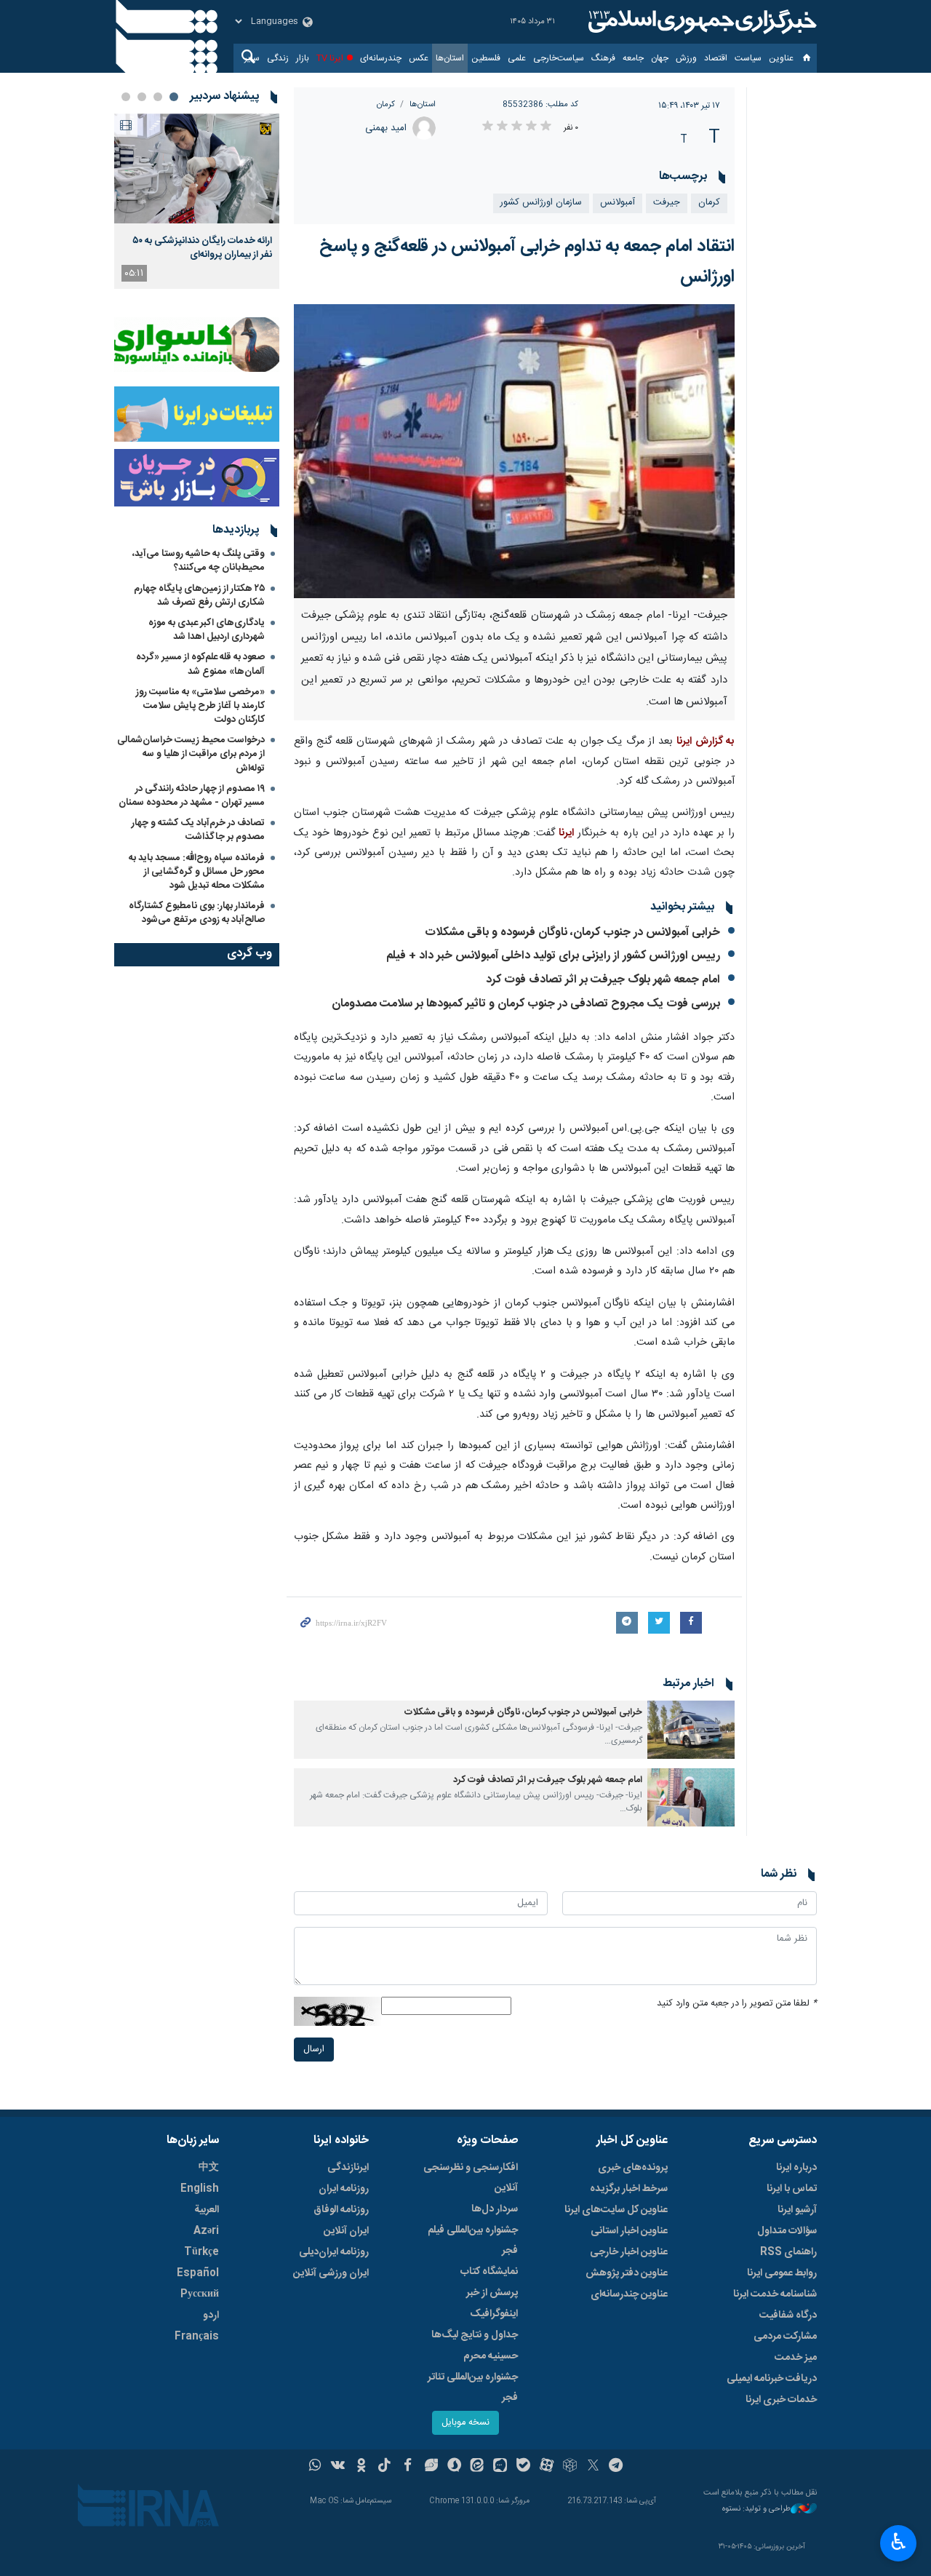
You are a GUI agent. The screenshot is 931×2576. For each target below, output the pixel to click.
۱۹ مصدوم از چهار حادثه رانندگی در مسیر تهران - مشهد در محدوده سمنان (192, 796)
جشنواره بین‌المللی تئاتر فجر (473, 2388)
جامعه (633, 58)
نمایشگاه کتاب (489, 2272)
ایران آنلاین (346, 2231)
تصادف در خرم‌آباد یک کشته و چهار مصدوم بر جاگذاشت (198, 830)
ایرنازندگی (348, 2168)
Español (198, 2273)
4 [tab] (126, 97)
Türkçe (201, 2252)
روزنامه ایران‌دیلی (334, 2252)
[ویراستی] (431, 2467)
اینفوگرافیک (494, 2314)
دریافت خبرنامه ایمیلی (772, 2379)
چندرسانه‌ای (381, 58)
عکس (419, 58)
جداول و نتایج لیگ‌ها (475, 2335)
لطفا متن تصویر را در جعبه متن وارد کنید (737, 2004)
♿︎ (899, 2542)
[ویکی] (338, 2467)
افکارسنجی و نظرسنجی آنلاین (471, 2178)
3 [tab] (142, 97)
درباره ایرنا (796, 2168)
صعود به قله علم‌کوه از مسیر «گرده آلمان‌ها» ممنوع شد (200, 664)
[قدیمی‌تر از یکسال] (691, 1730)
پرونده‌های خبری (633, 2168)
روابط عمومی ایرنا (782, 2273)
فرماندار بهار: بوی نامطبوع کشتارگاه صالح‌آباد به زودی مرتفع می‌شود (197, 913)
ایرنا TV (330, 58)
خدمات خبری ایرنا (781, 2400)
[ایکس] (593, 2467)
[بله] (523, 2467)
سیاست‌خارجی (559, 58)
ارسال (314, 2050)
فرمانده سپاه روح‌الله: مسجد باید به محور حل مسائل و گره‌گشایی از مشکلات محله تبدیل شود (197, 872)
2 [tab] (158, 97)
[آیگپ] (500, 2467)
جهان (660, 58)
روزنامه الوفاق (341, 2210)
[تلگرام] (616, 2467)
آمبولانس (618, 203)
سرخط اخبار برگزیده (629, 2189)
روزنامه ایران (344, 2189)
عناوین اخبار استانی (629, 2231)
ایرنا (700, 22)
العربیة (207, 2210)
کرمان (386, 104)
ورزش (686, 58)
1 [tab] (174, 97)
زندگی (278, 58)
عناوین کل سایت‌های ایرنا (616, 2210)
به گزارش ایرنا (706, 742)
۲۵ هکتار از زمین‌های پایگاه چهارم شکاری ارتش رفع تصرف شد (199, 596)
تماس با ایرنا (792, 2189)
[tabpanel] (197, 201)
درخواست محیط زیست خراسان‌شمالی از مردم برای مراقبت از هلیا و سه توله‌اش (191, 754)
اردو (211, 2315)
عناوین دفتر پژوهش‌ (627, 2273)
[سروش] (454, 2467)
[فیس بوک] (408, 2467)
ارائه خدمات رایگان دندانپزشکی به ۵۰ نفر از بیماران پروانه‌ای (202, 247)
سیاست (748, 58)
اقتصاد (716, 58)
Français (197, 2337)
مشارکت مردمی (785, 2337)
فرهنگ (603, 58)
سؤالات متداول (787, 2231)
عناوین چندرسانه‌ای (629, 2294)
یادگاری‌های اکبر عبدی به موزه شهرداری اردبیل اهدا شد (207, 630)
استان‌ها (450, 58)
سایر (252, 58)
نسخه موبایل (465, 2423)
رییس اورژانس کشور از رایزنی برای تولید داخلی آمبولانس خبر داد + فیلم (553, 956)
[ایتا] (478, 2467)
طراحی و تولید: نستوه (756, 2509)
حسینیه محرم (491, 2356)
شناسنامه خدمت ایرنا (775, 2294)
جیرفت (667, 203)
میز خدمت (796, 2358)
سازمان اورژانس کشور (541, 203)
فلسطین (486, 58)
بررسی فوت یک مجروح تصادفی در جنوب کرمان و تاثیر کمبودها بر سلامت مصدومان (526, 1004)
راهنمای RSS (788, 2252)
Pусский (200, 2294)
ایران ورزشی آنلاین (331, 2273)
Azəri (206, 2231)
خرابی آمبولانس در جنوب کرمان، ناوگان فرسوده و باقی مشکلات (572, 933)
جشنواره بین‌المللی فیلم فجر (473, 2241)
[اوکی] (361, 2467)
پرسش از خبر (492, 2293)
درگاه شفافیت (788, 2315)
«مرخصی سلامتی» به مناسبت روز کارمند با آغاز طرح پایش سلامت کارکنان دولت (200, 706)
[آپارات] (547, 2467)
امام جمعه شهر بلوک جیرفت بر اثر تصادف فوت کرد (603, 980)
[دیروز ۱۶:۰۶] (197, 168)
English (200, 2189)
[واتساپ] (315, 2467)
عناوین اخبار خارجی (629, 2252)
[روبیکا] (570, 2467)
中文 (209, 2168)
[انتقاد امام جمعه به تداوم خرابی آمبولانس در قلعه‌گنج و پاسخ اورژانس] (515, 452)
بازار (303, 58)
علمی (517, 58)
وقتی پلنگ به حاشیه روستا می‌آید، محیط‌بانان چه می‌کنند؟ (199, 561)
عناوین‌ (781, 58)
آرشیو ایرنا (797, 2210)
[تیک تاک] (384, 2467)
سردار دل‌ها (495, 2209)
